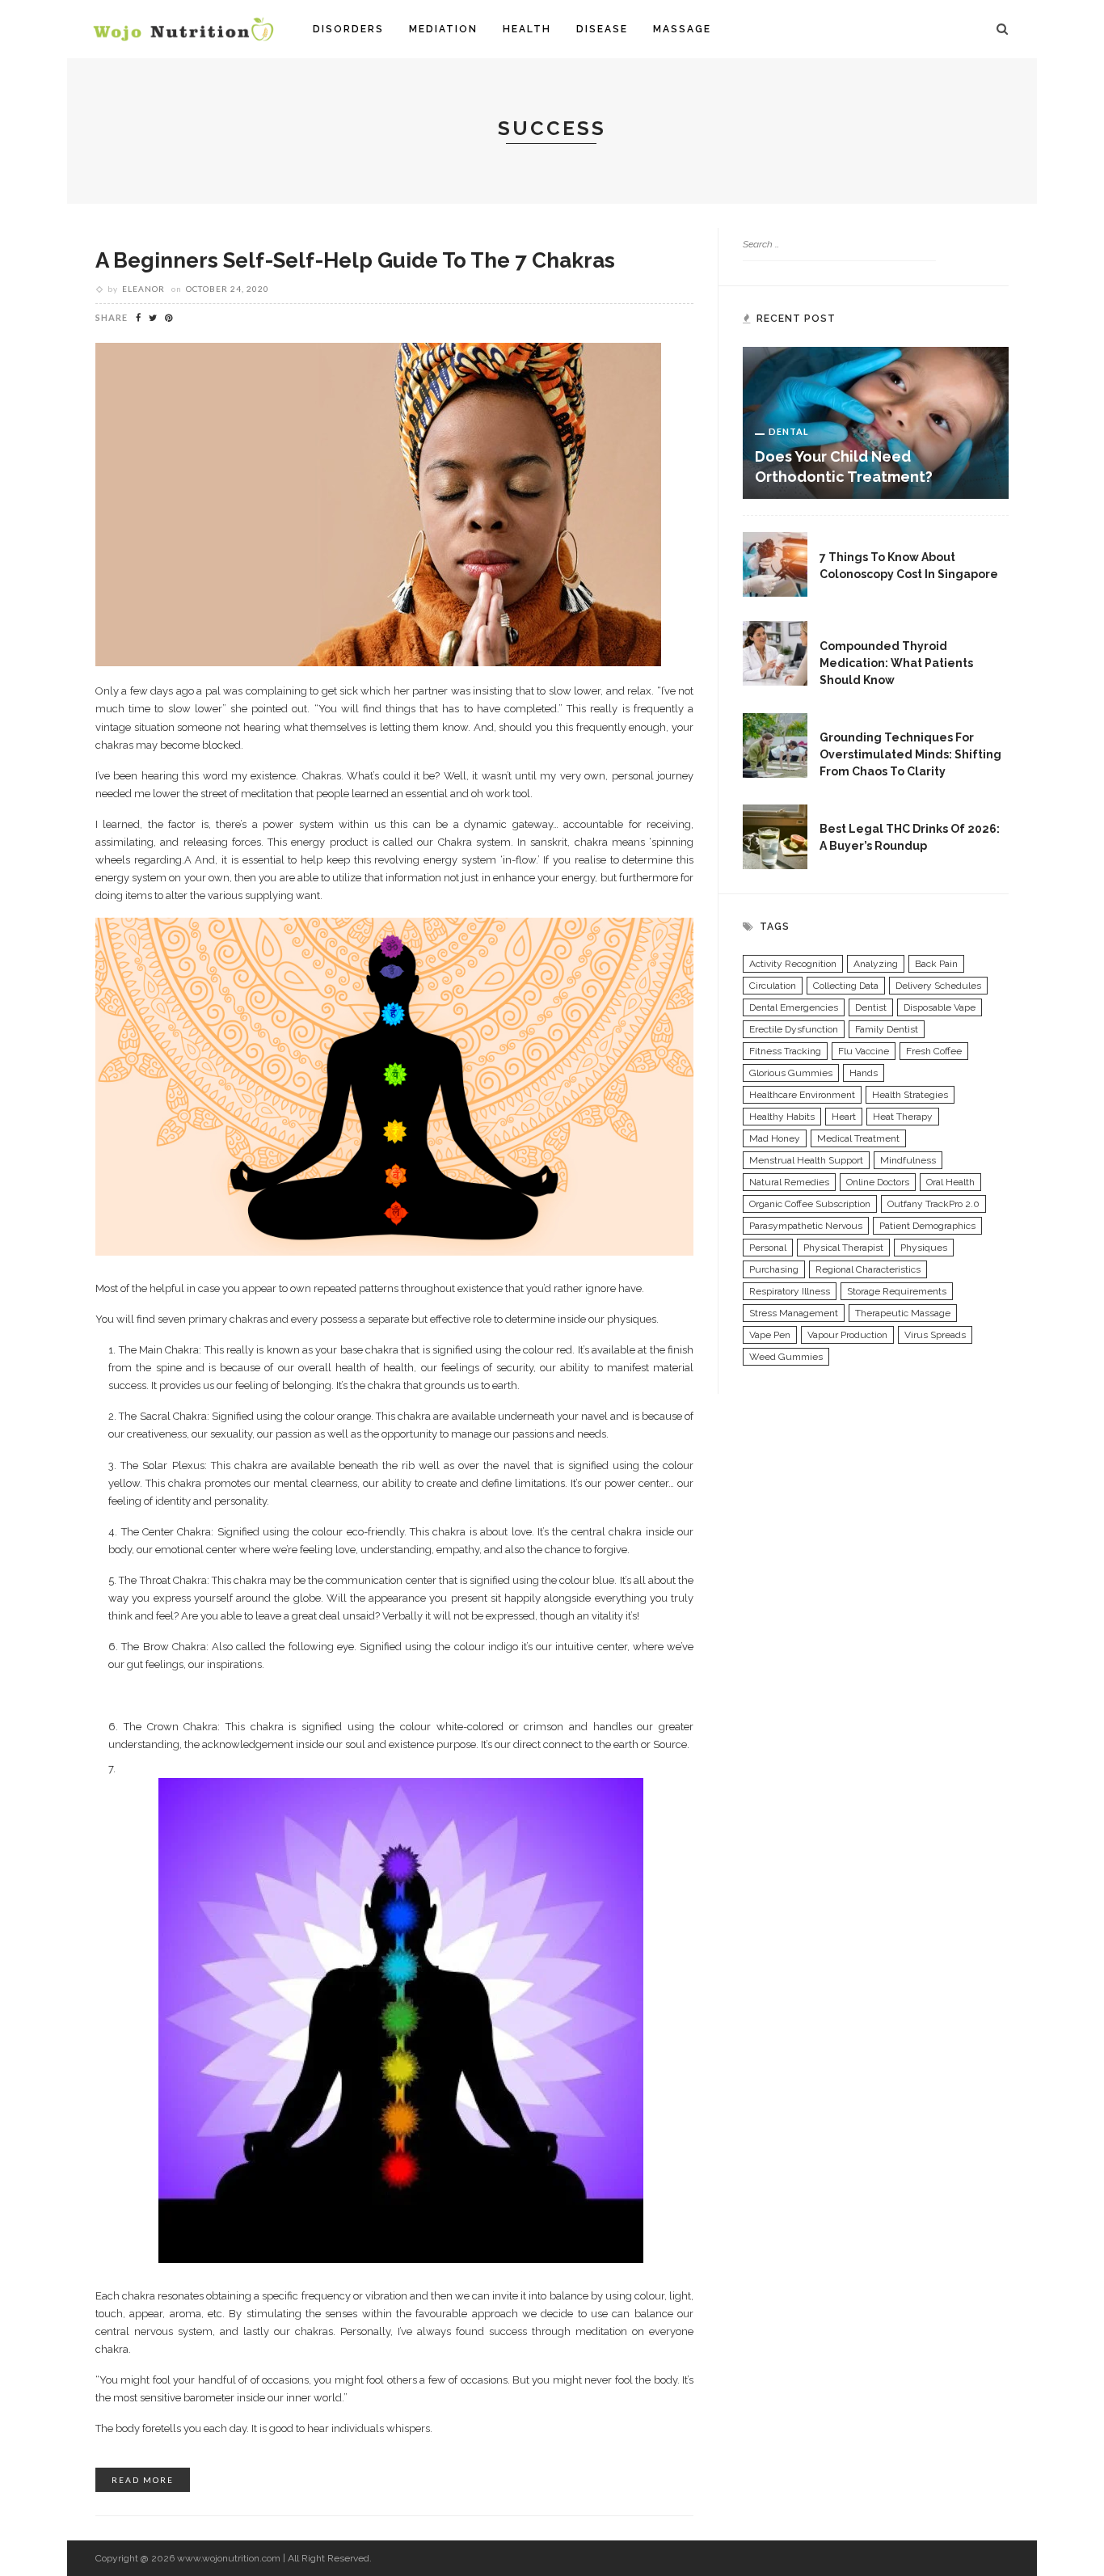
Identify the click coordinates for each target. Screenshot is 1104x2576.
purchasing (774, 1269)
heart (844, 1117)
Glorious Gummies (791, 1073)
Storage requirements (897, 1291)
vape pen (770, 1335)
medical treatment (858, 1138)
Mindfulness (908, 1160)
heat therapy (903, 1117)
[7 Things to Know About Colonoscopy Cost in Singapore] (775, 564)
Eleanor (143, 289)
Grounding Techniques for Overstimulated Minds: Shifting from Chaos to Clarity (910, 754)
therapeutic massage (903, 1313)
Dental (789, 431)
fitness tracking (785, 1051)
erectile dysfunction (794, 1029)
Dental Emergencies (794, 1007)
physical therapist (843, 1248)
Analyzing (876, 964)
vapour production (847, 1335)
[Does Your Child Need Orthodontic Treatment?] (876, 422)
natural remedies (789, 1182)
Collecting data (846, 986)
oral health (950, 1182)
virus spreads (935, 1335)
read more (143, 2480)
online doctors (878, 1182)
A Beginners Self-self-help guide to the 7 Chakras (355, 260)
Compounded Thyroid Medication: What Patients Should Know (896, 663)
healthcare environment (802, 1095)
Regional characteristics (868, 1269)
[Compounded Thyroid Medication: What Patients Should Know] (775, 652)
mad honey (775, 1138)
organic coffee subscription (810, 1204)
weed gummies (786, 1357)
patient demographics (927, 1226)
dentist (871, 1007)
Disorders (348, 29)
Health (527, 29)
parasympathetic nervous (806, 1226)
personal (768, 1248)
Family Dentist (887, 1029)
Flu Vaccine (864, 1051)
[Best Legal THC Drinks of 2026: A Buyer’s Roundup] (775, 835)
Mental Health (875, 718)
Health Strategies (910, 1095)
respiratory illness (790, 1291)
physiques (924, 1248)
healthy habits (782, 1117)
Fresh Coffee (934, 1051)
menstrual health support (806, 1160)
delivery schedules (938, 986)
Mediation (443, 29)
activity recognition (793, 964)
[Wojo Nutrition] (183, 28)
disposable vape (940, 1007)
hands (864, 1073)
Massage (682, 29)
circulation (773, 986)
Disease (602, 29)
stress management (794, 1313)
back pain (936, 964)
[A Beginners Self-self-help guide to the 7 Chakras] (378, 504)
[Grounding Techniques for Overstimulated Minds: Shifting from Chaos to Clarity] (775, 744)
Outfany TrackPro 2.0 (933, 1204)
